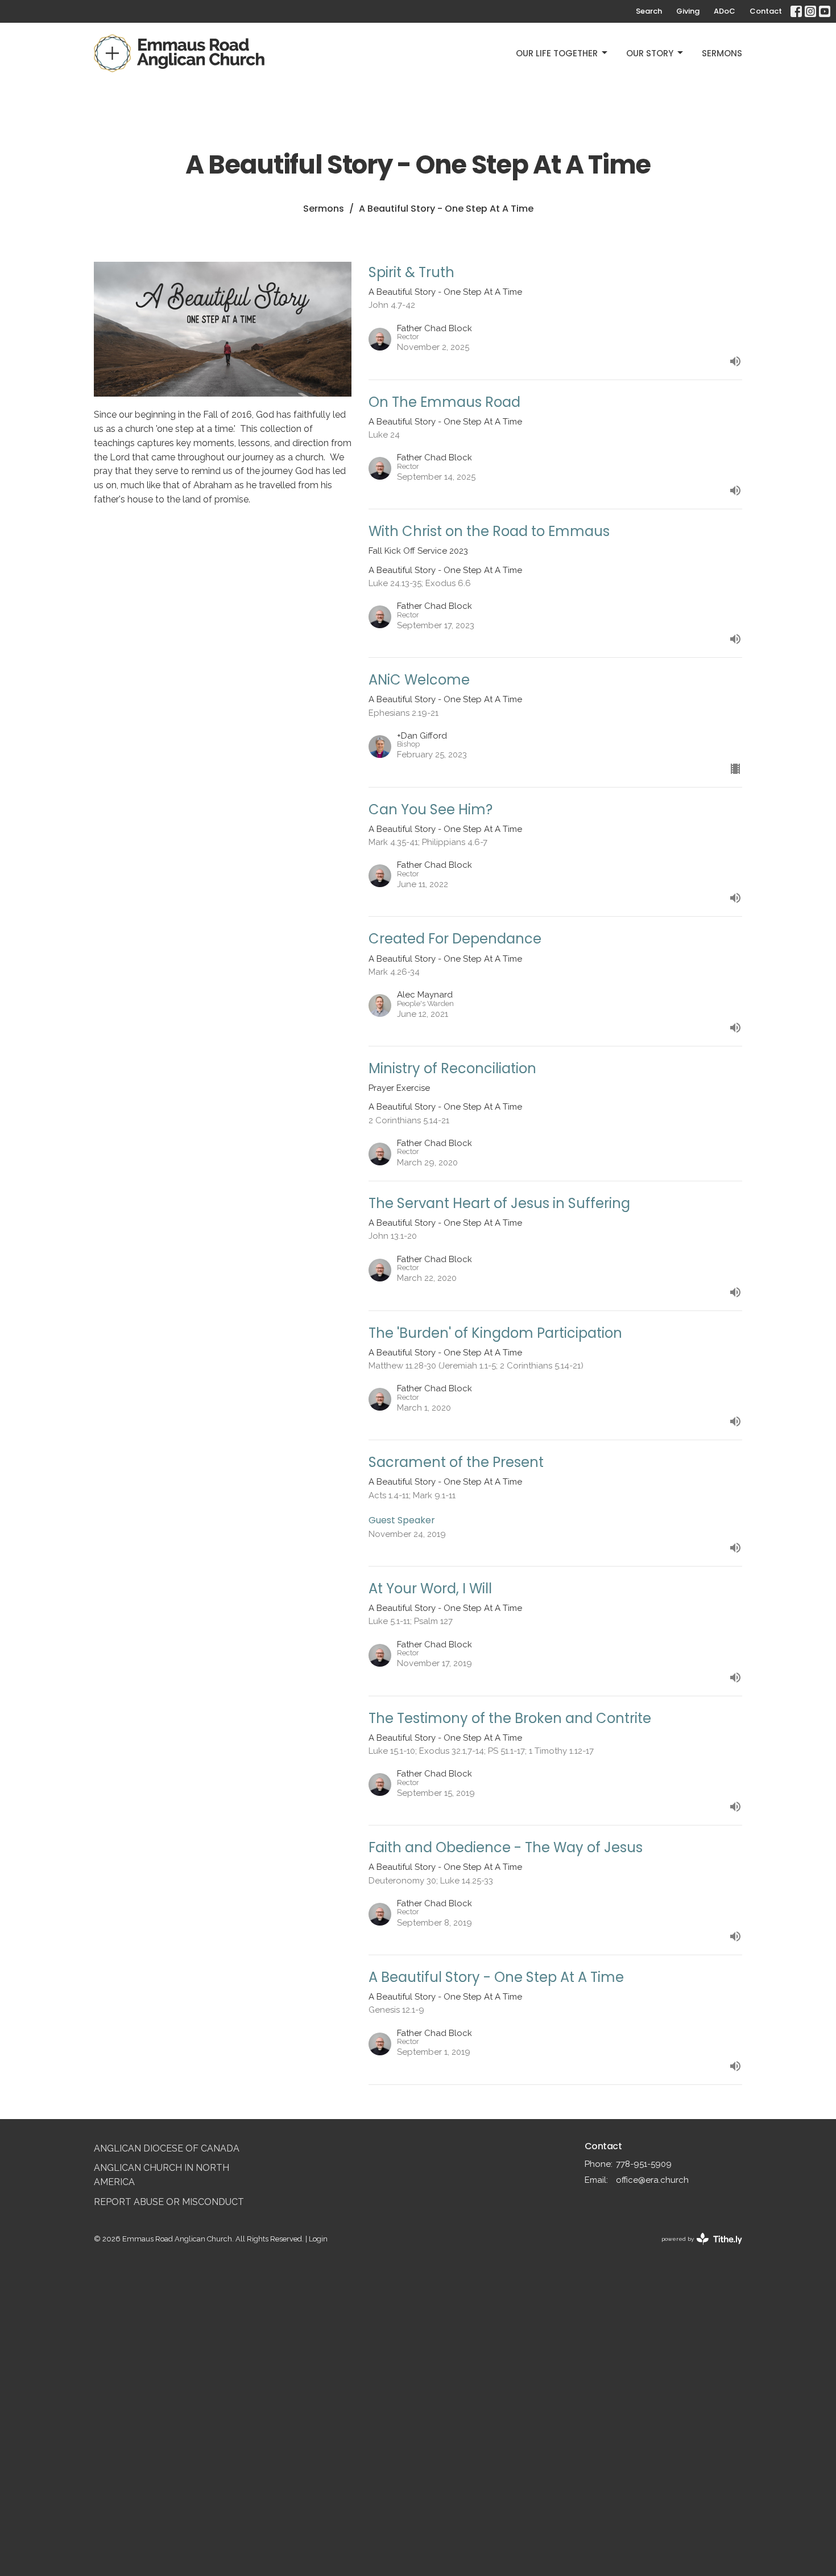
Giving (688, 11)
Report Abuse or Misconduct (169, 2202)
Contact (766, 11)
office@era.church (652, 2180)
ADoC (725, 11)
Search (649, 11)
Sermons (722, 53)
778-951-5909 (644, 2164)
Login (318, 2239)
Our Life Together (557, 53)
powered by (697, 2249)
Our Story (650, 53)
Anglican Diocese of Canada (167, 2148)
